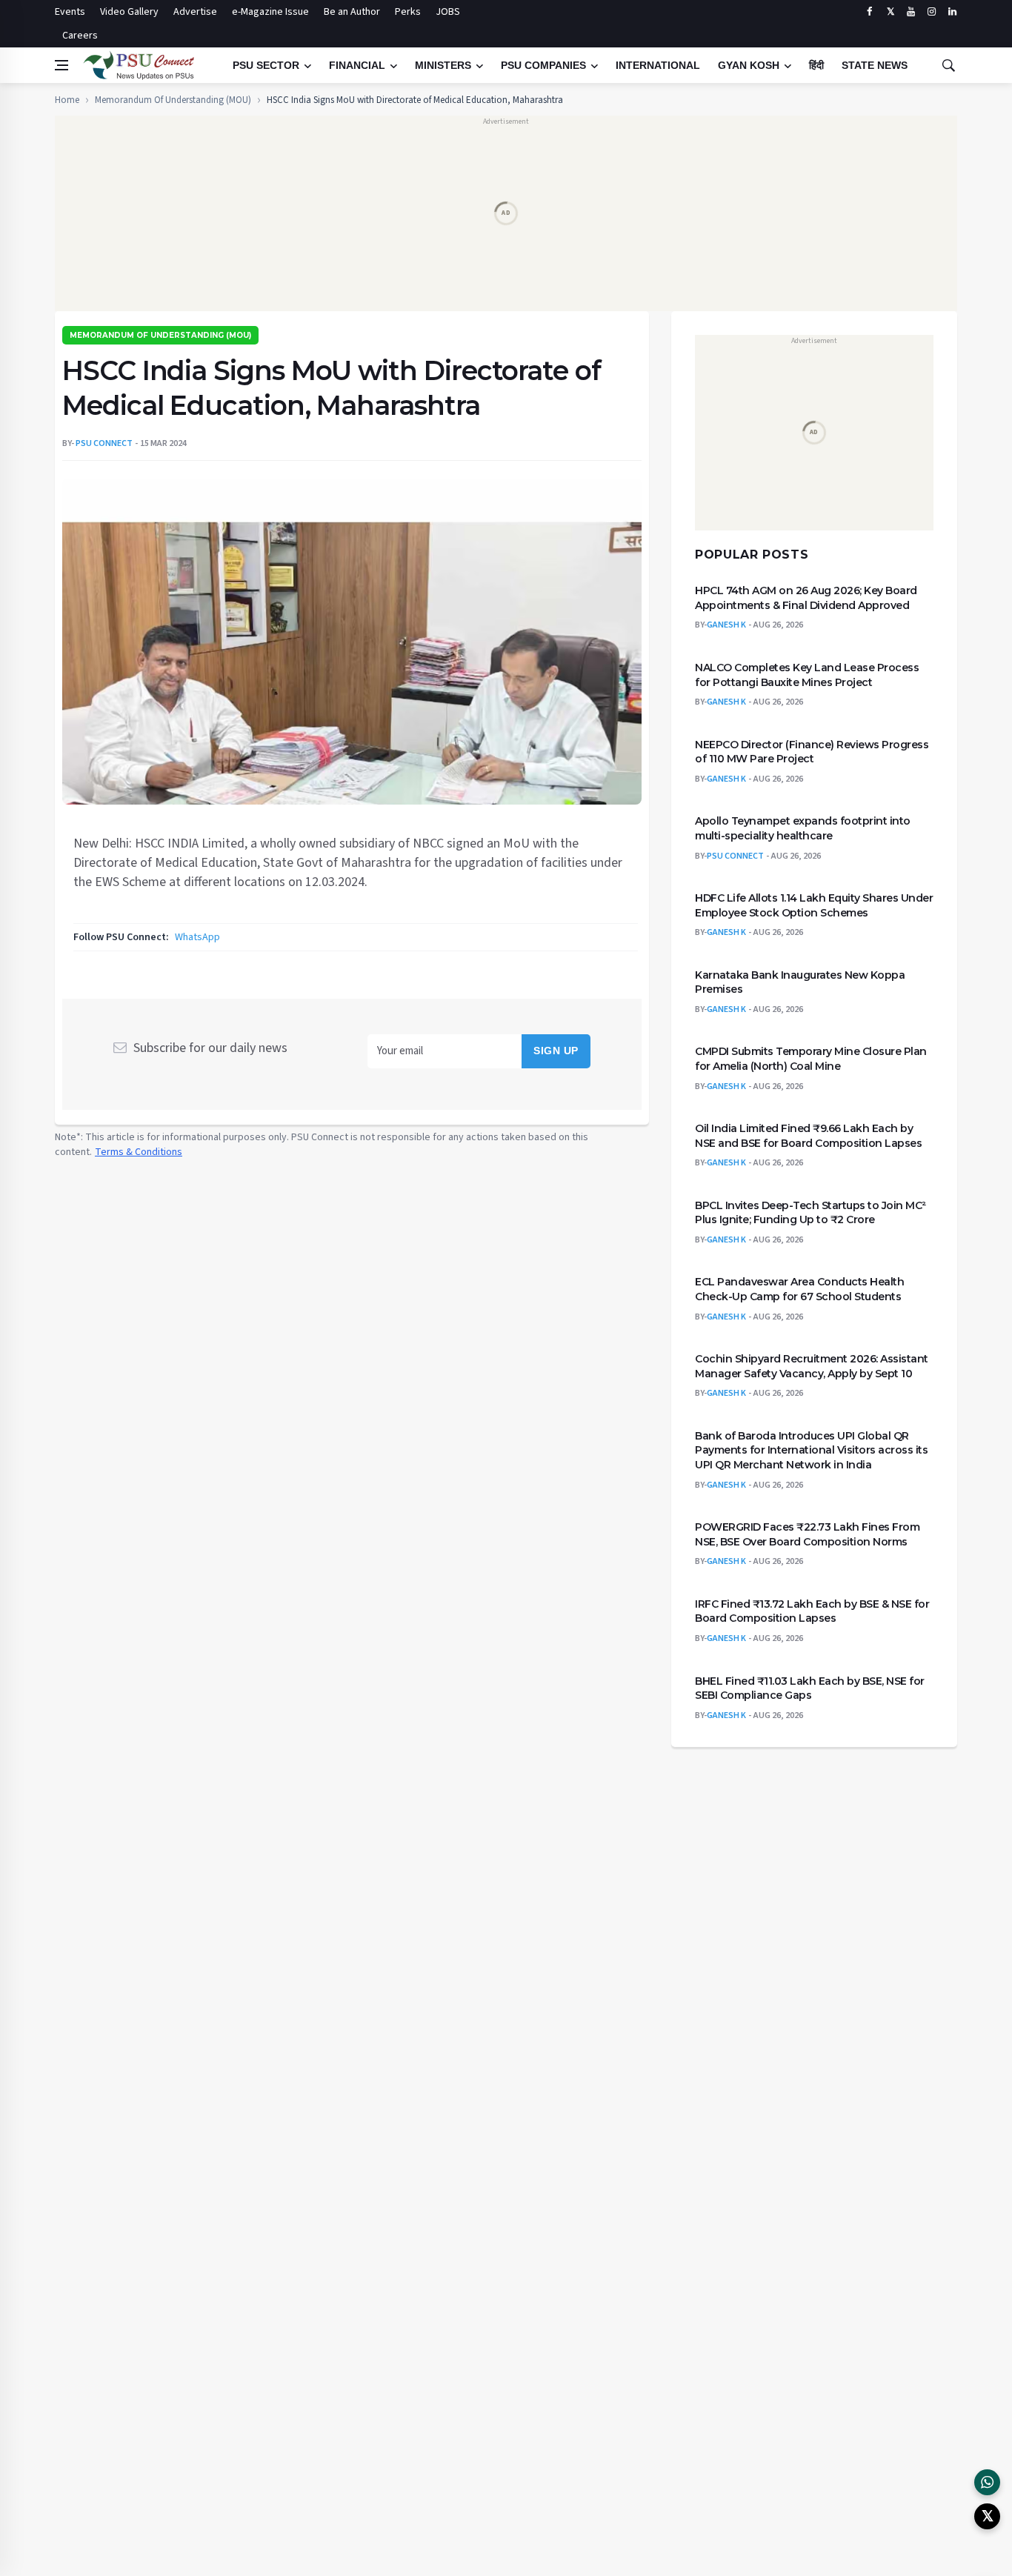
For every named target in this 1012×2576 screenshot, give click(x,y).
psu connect (104, 443)
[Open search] (948, 65)
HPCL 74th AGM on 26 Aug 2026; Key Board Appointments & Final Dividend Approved (806, 598)
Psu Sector (266, 65)
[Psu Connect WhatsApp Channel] (987, 2482)
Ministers (443, 65)
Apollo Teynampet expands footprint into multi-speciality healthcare (803, 829)
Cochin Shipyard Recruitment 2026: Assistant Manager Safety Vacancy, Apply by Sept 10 (812, 1366)
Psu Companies (543, 65)
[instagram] (932, 12)
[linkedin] (952, 12)
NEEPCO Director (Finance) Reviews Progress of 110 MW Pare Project (812, 752)
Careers (80, 36)
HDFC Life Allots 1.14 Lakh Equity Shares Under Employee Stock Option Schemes (814, 905)
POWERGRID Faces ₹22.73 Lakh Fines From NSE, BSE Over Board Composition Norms (807, 1534)
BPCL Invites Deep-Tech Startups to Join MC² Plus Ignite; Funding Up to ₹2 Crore (810, 1213)
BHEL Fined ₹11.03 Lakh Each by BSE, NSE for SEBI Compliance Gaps (810, 1688)
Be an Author (352, 12)
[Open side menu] (61, 65)
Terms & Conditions (139, 1152)
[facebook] (869, 12)
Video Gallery (129, 12)
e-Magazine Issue (270, 12)
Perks (408, 12)
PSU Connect (735, 856)
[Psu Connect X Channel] (987, 2516)
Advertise (195, 12)
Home (67, 100)
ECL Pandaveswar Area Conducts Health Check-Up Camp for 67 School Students (799, 1290)
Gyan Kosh (749, 65)
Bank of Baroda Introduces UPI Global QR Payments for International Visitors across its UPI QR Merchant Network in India (811, 1450)
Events (70, 12)
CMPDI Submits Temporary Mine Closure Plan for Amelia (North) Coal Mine (811, 1059)
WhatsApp (197, 937)
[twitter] (890, 12)
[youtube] (911, 12)
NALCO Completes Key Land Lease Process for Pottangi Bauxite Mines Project (807, 675)
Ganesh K (726, 626)
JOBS (448, 12)
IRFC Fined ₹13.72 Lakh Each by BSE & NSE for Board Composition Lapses (812, 1611)
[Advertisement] (505, 219)
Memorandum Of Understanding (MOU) (173, 100)
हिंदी (816, 65)
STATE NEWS (875, 65)
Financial (357, 65)
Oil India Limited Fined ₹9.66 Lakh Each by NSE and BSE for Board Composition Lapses (808, 1136)
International (658, 65)
